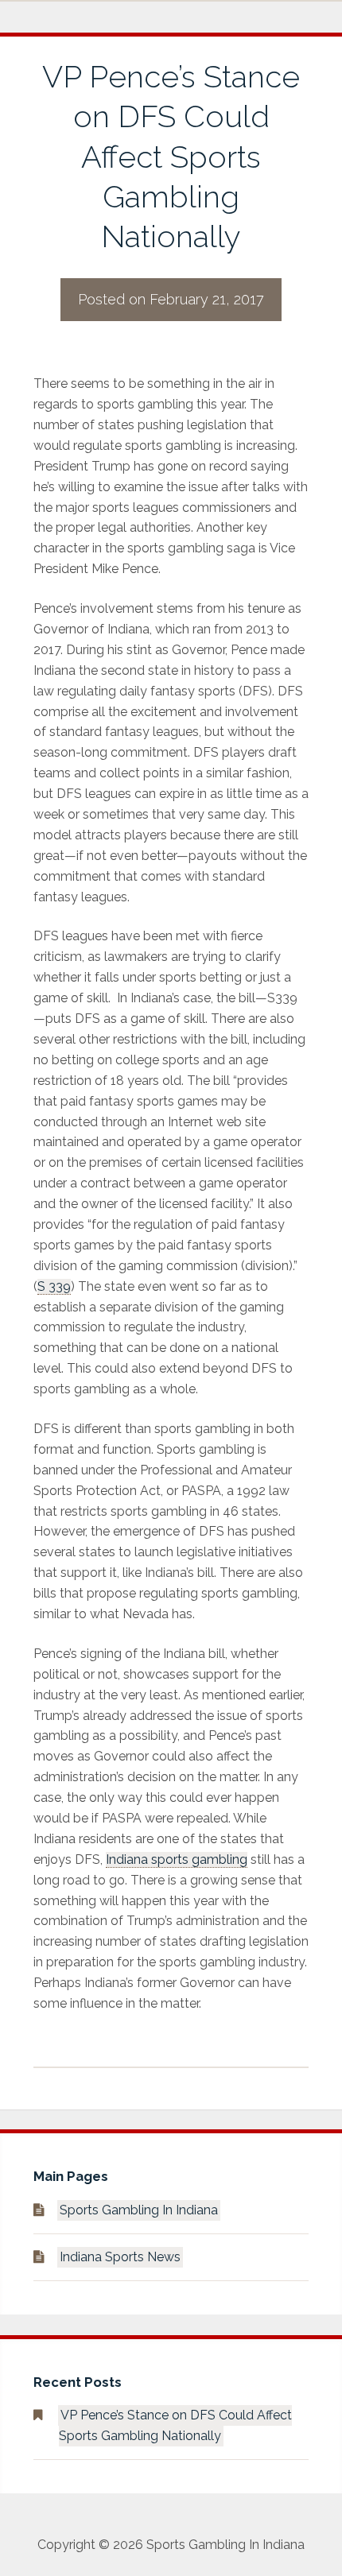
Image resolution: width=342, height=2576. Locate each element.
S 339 (54, 1286)
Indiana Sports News (120, 2257)
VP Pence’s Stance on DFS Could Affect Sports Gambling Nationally (175, 2425)
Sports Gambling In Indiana (139, 2210)
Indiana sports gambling (177, 1859)
